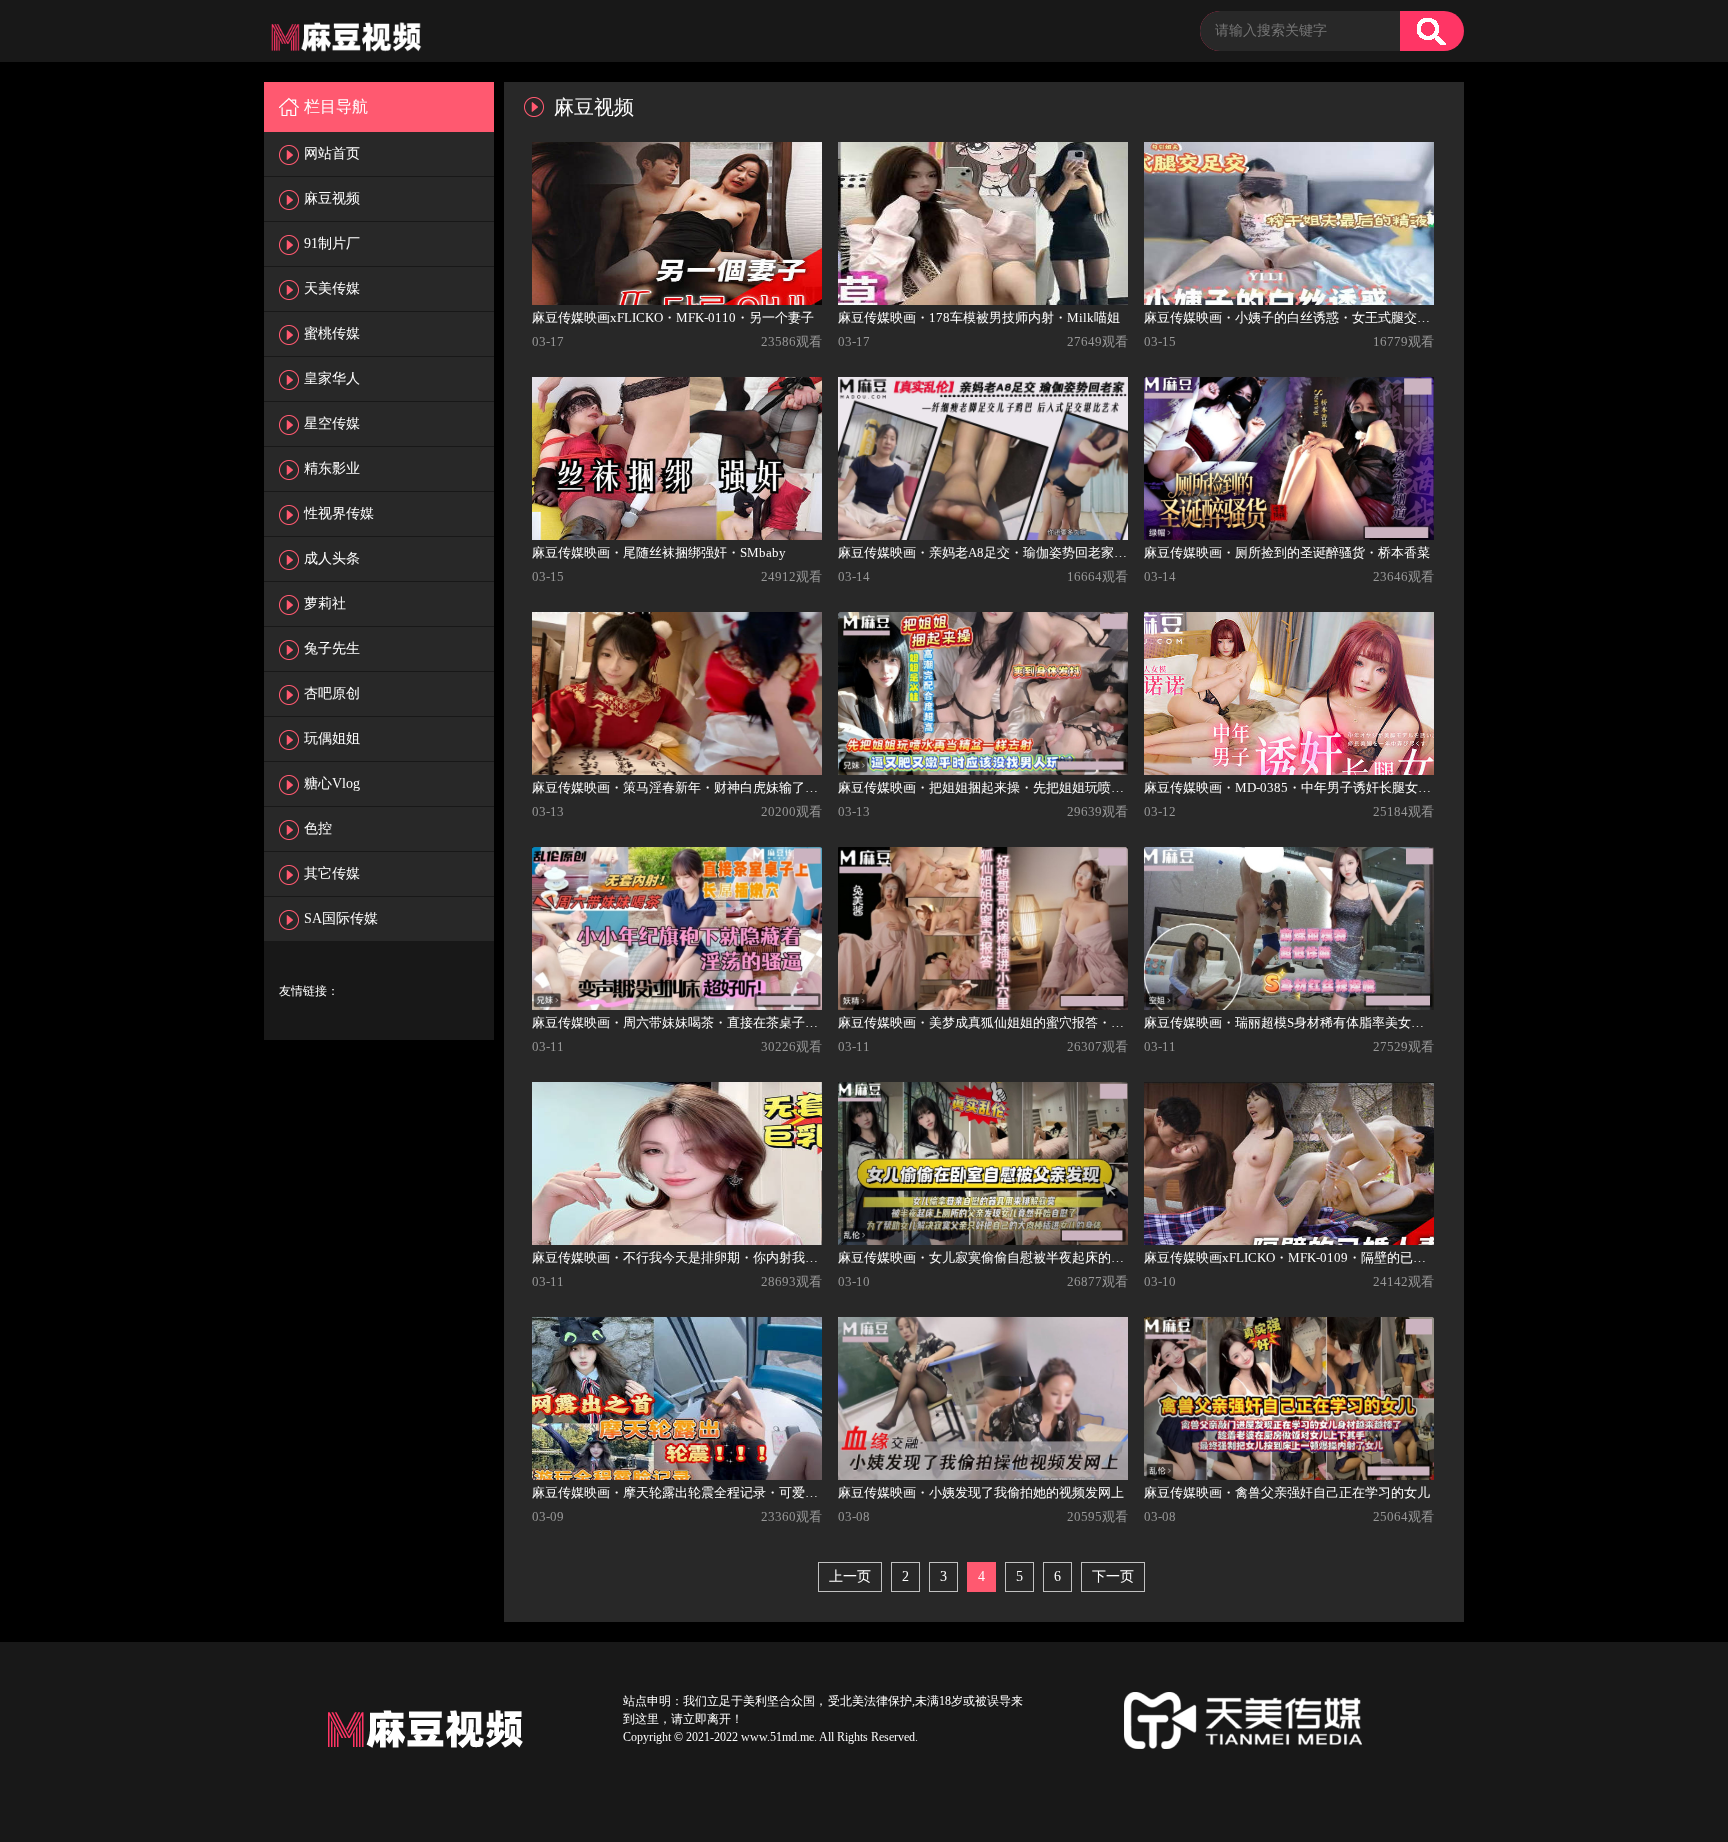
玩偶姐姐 (332, 738)
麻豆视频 (332, 198)
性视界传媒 (339, 513)
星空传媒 (332, 423)
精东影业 (332, 468)
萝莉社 (325, 603)
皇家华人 (332, 378)
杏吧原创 (332, 693)
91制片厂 (332, 243)
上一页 (850, 1576)
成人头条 (332, 558)
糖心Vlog (332, 783)
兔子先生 (332, 648)
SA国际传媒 (341, 918)
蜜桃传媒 (332, 333)
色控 (318, 828)
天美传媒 (332, 288)
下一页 (1113, 1576)
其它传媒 (332, 873)
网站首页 (332, 153)
